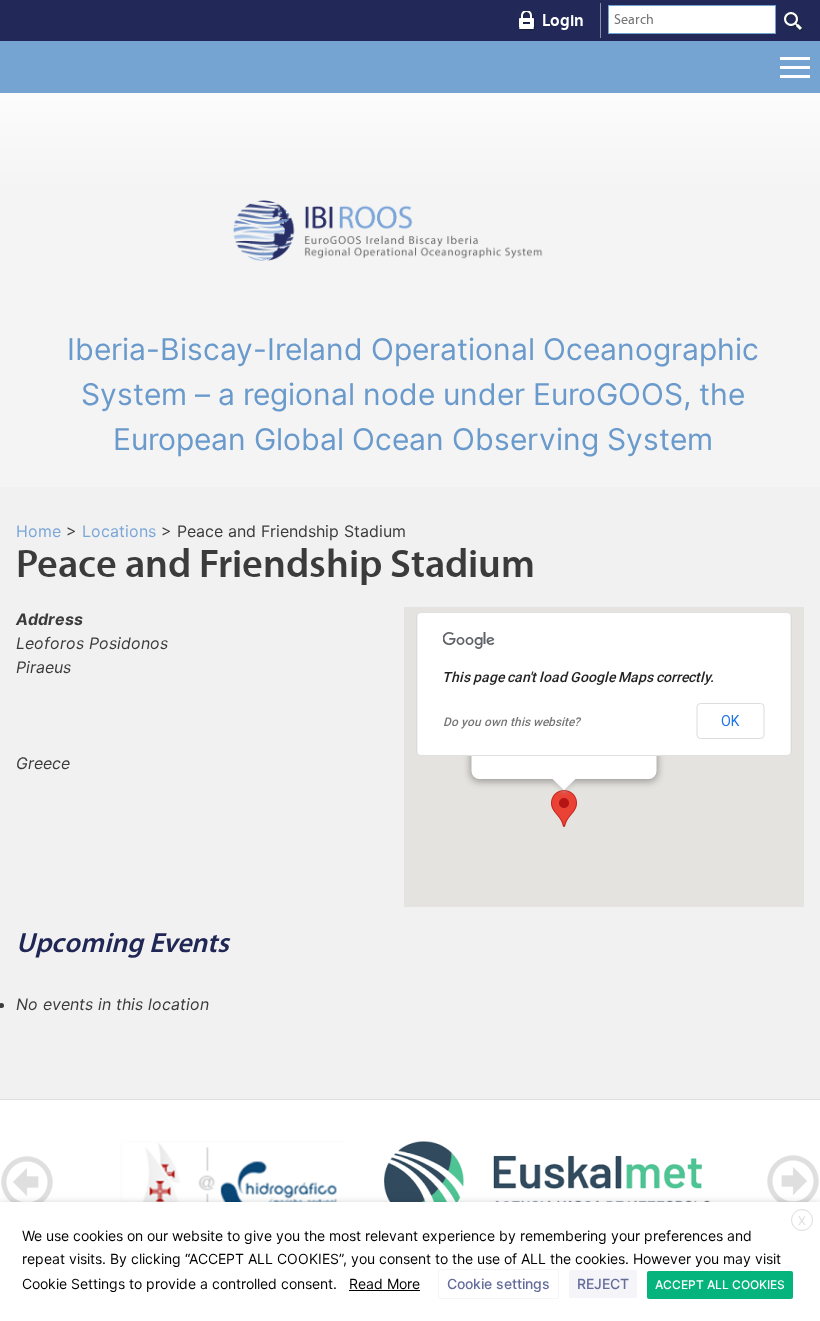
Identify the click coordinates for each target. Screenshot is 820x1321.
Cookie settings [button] (498, 1283)
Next (792, 1181)
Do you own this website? (511, 722)
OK (730, 721)
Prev (27, 1181)
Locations (119, 531)
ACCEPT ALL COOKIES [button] (720, 1284)
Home (38, 531)
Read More (384, 1283)
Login (563, 20)
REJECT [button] (603, 1283)
